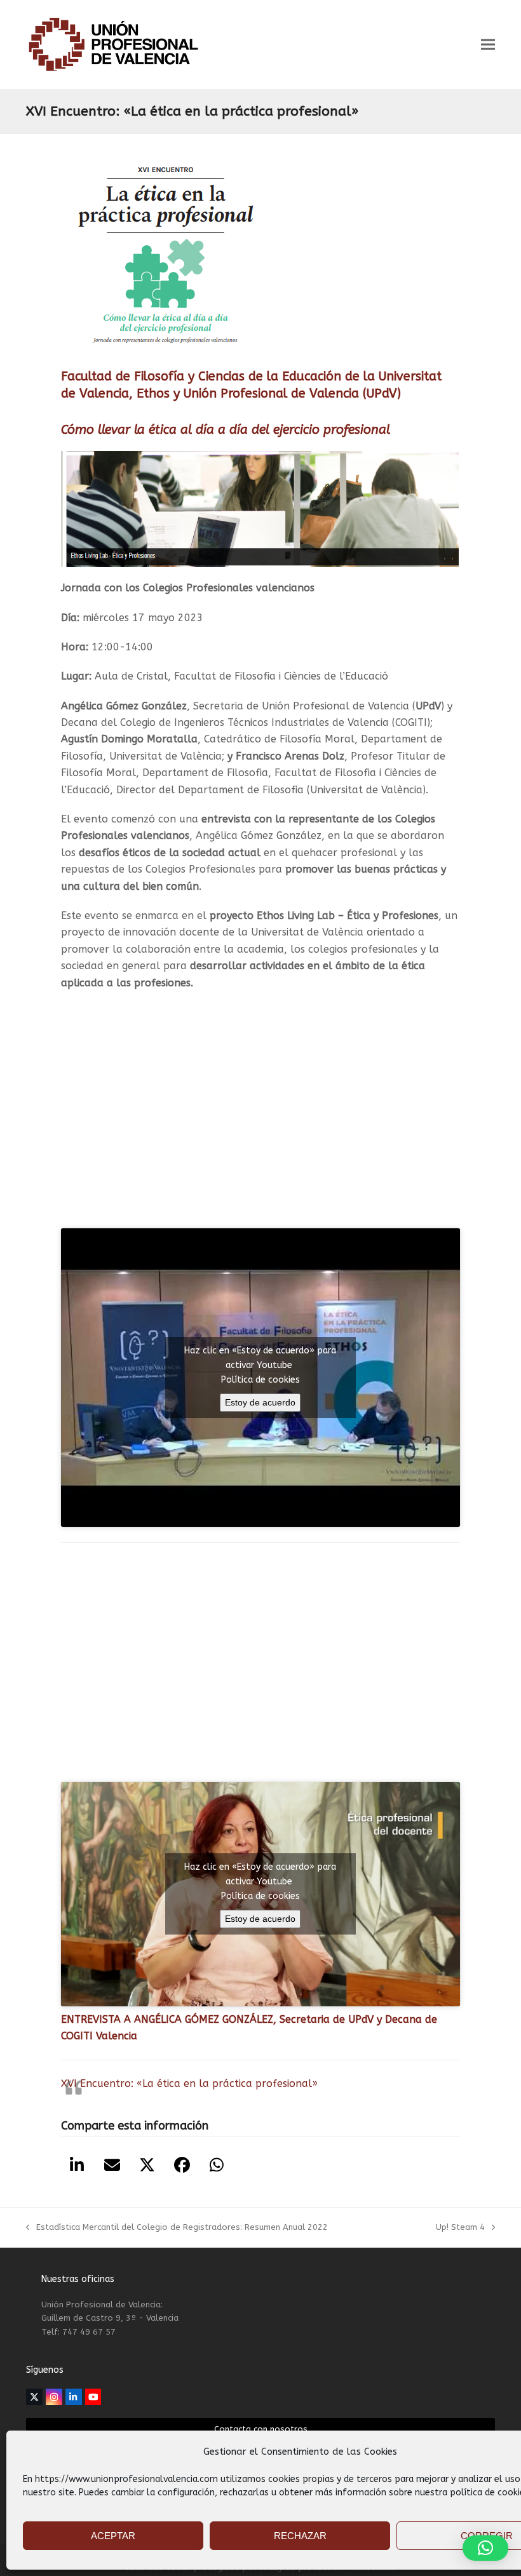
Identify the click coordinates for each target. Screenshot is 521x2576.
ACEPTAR (113, 2536)
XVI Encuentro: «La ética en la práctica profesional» (189, 2083)
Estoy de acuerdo (260, 1402)
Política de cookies (260, 1380)
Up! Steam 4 (460, 2228)
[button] (488, 45)
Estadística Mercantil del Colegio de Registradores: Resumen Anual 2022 (177, 2228)
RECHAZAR (300, 2536)
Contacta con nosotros (261, 2429)
